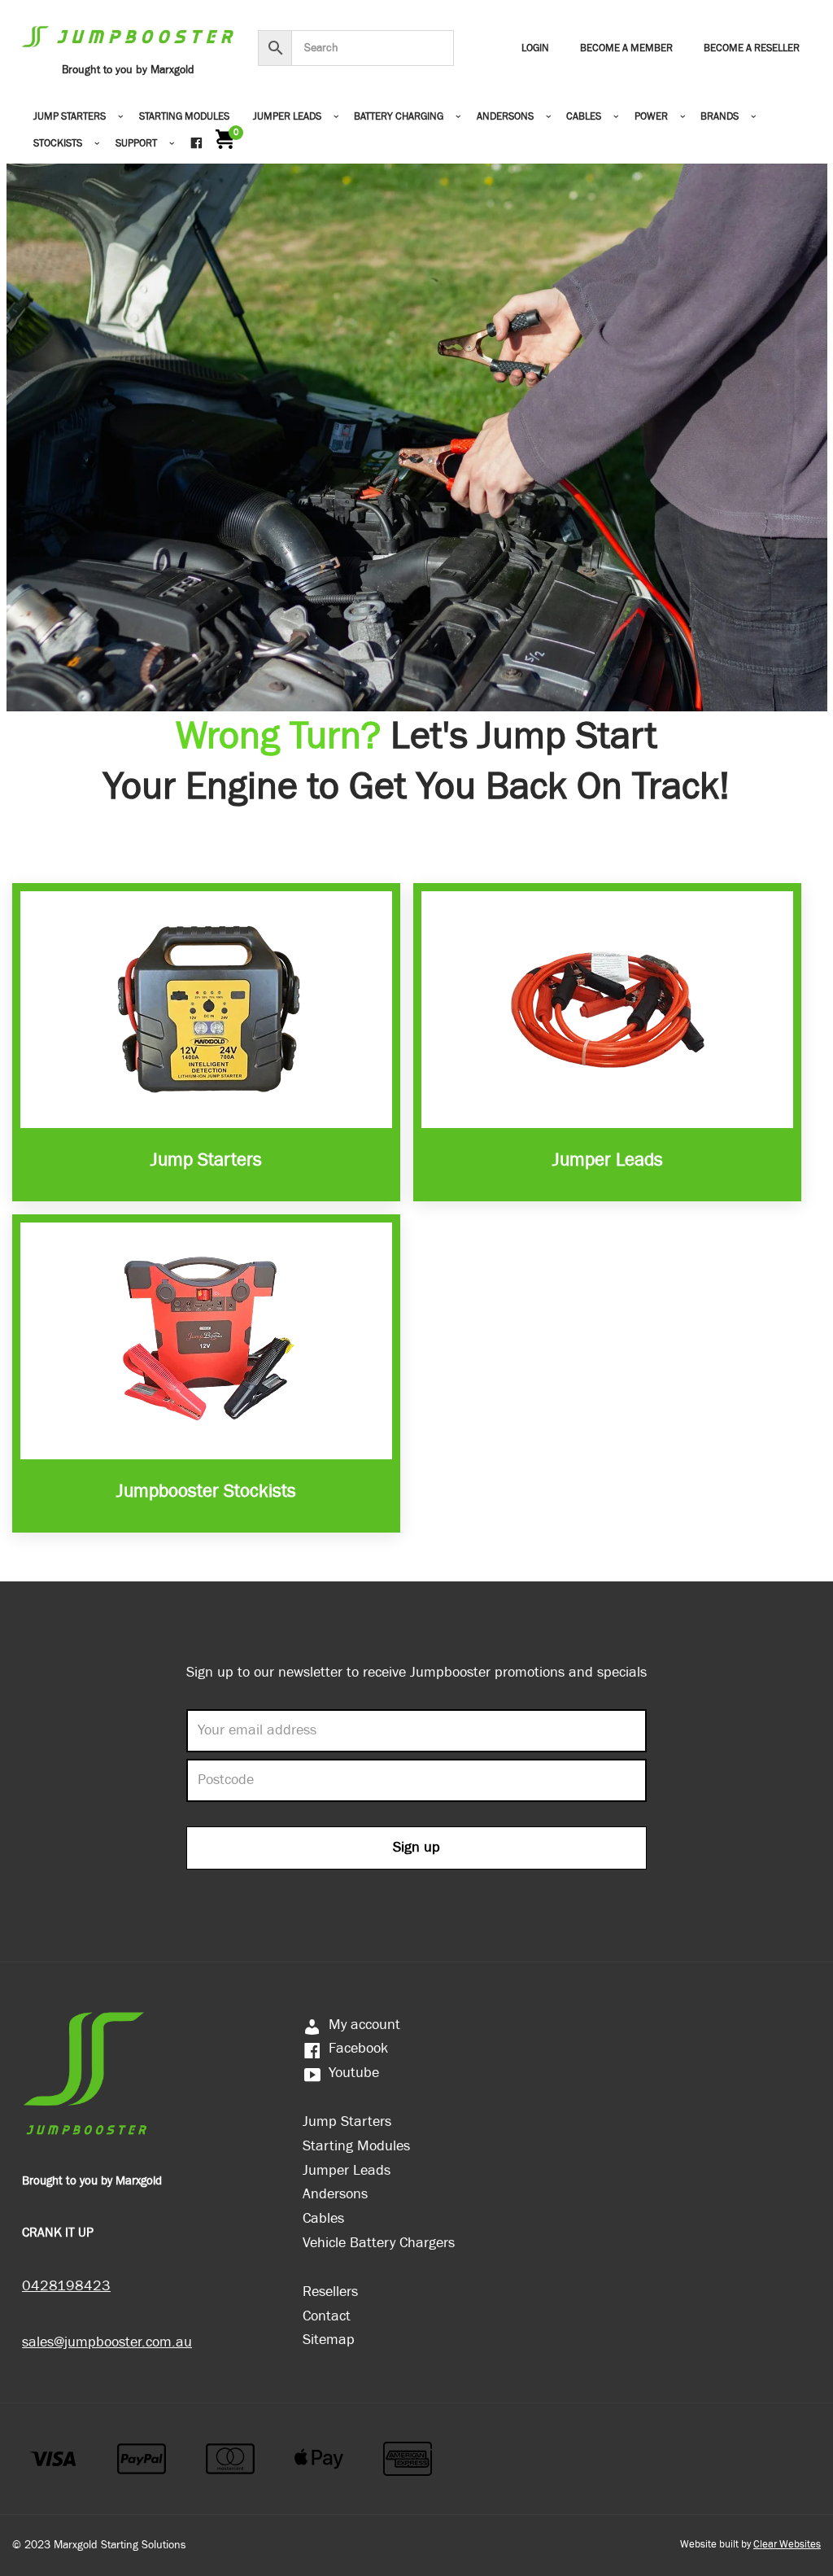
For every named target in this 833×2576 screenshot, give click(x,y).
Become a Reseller (752, 48)
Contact (327, 2316)
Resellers (330, 2292)
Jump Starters (206, 1160)
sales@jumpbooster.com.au (107, 2342)
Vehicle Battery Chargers (379, 2243)
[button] (121, 117)
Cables (323, 2218)
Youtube (354, 2073)
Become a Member (626, 48)
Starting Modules (184, 117)
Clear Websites (787, 2545)
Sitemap (329, 2340)
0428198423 (66, 2286)
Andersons (335, 2194)
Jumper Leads (608, 1160)
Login (535, 48)
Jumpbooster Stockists (206, 1491)
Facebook (358, 2048)
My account (364, 2025)
